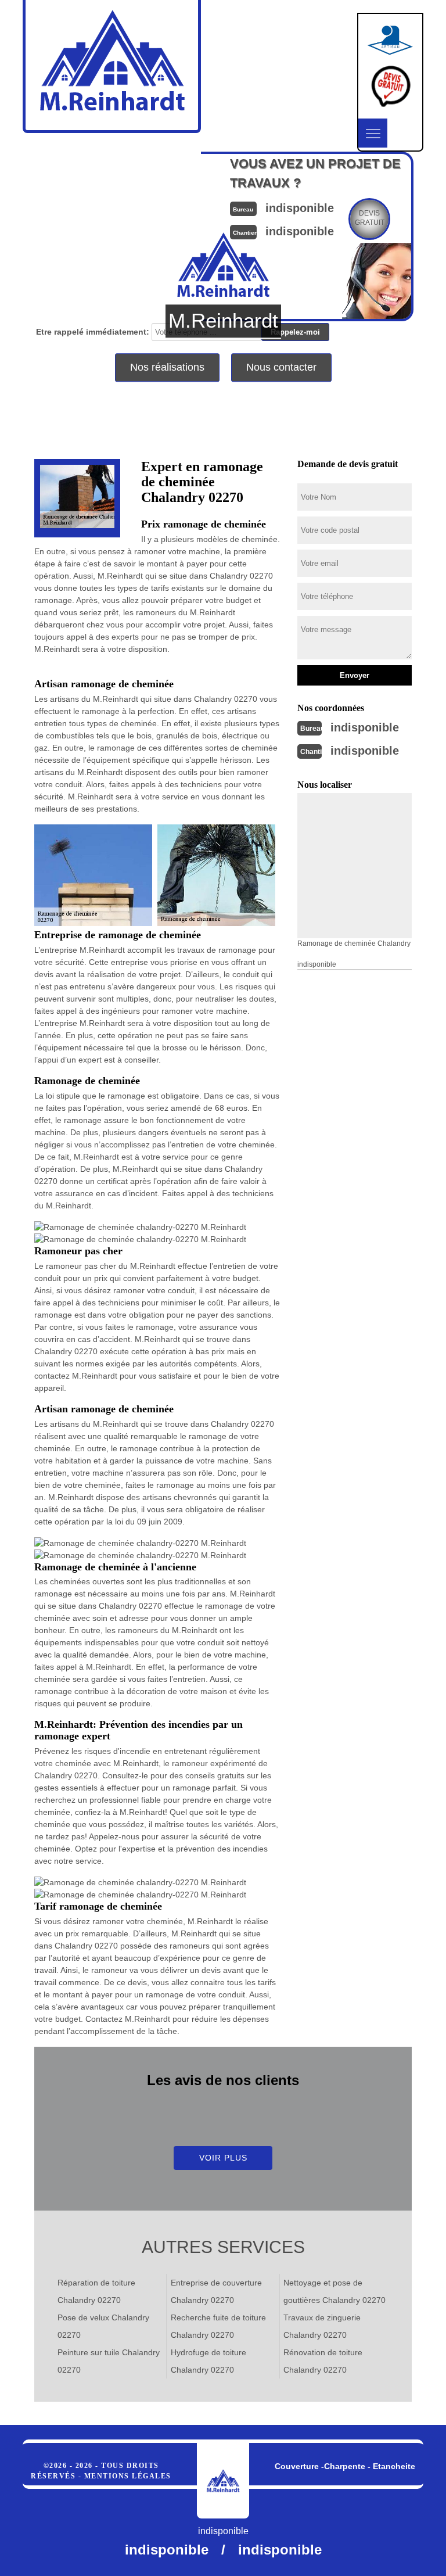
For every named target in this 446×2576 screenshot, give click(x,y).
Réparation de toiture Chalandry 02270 (96, 2291)
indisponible (365, 727)
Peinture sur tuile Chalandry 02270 (109, 2361)
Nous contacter (281, 367)
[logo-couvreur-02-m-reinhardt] (223, 2481)
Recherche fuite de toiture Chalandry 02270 (218, 2326)
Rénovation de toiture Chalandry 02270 (323, 2361)
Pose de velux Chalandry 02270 (103, 2326)
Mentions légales (128, 2476)
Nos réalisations (167, 367)
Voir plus (223, 2158)
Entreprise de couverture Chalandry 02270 (216, 2291)
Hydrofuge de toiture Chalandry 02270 (208, 2361)
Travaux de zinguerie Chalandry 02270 (322, 2326)
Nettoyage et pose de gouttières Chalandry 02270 (334, 2291)
